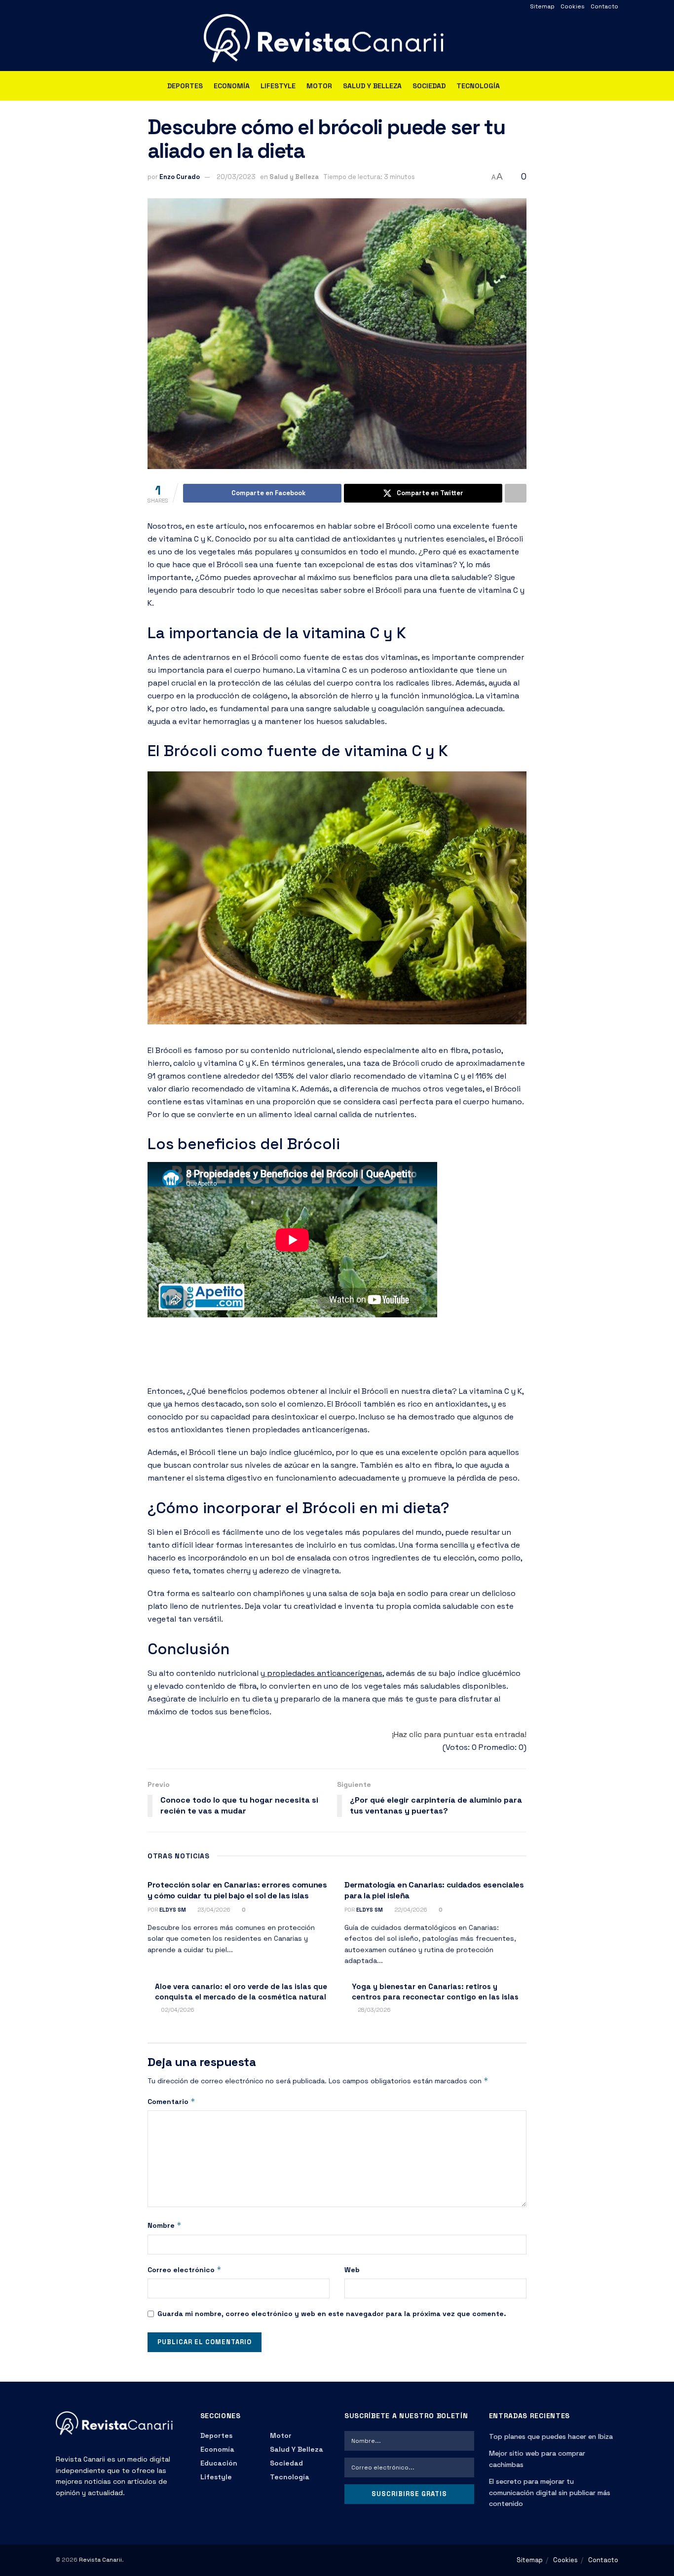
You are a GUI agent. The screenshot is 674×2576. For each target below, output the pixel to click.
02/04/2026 (177, 2010)
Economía (232, 86)
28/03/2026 (374, 2010)
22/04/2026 (410, 1910)
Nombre (165, 2225)
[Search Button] (615, 86)
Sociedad (429, 86)
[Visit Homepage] (337, 42)
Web (352, 2270)
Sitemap (542, 6)
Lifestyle (278, 86)
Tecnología (478, 86)
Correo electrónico (185, 2269)
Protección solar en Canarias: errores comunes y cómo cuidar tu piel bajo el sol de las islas (237, 1890)
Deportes (185, 86)
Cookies (573, 6)
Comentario (171, 2101)
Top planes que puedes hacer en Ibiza (551, 2436)
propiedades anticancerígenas (324, 1673)
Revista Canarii (100, 2560)
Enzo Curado (180, 177)
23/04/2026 (213, 1910)
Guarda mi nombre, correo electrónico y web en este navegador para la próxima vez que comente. (332, 2314)
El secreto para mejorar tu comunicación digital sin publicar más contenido (550, 2492)
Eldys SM (173, 1910)
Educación (219, 2463)
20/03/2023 (236, 177)
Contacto (604, 6)
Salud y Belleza (372, 86)
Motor (319, 86)
